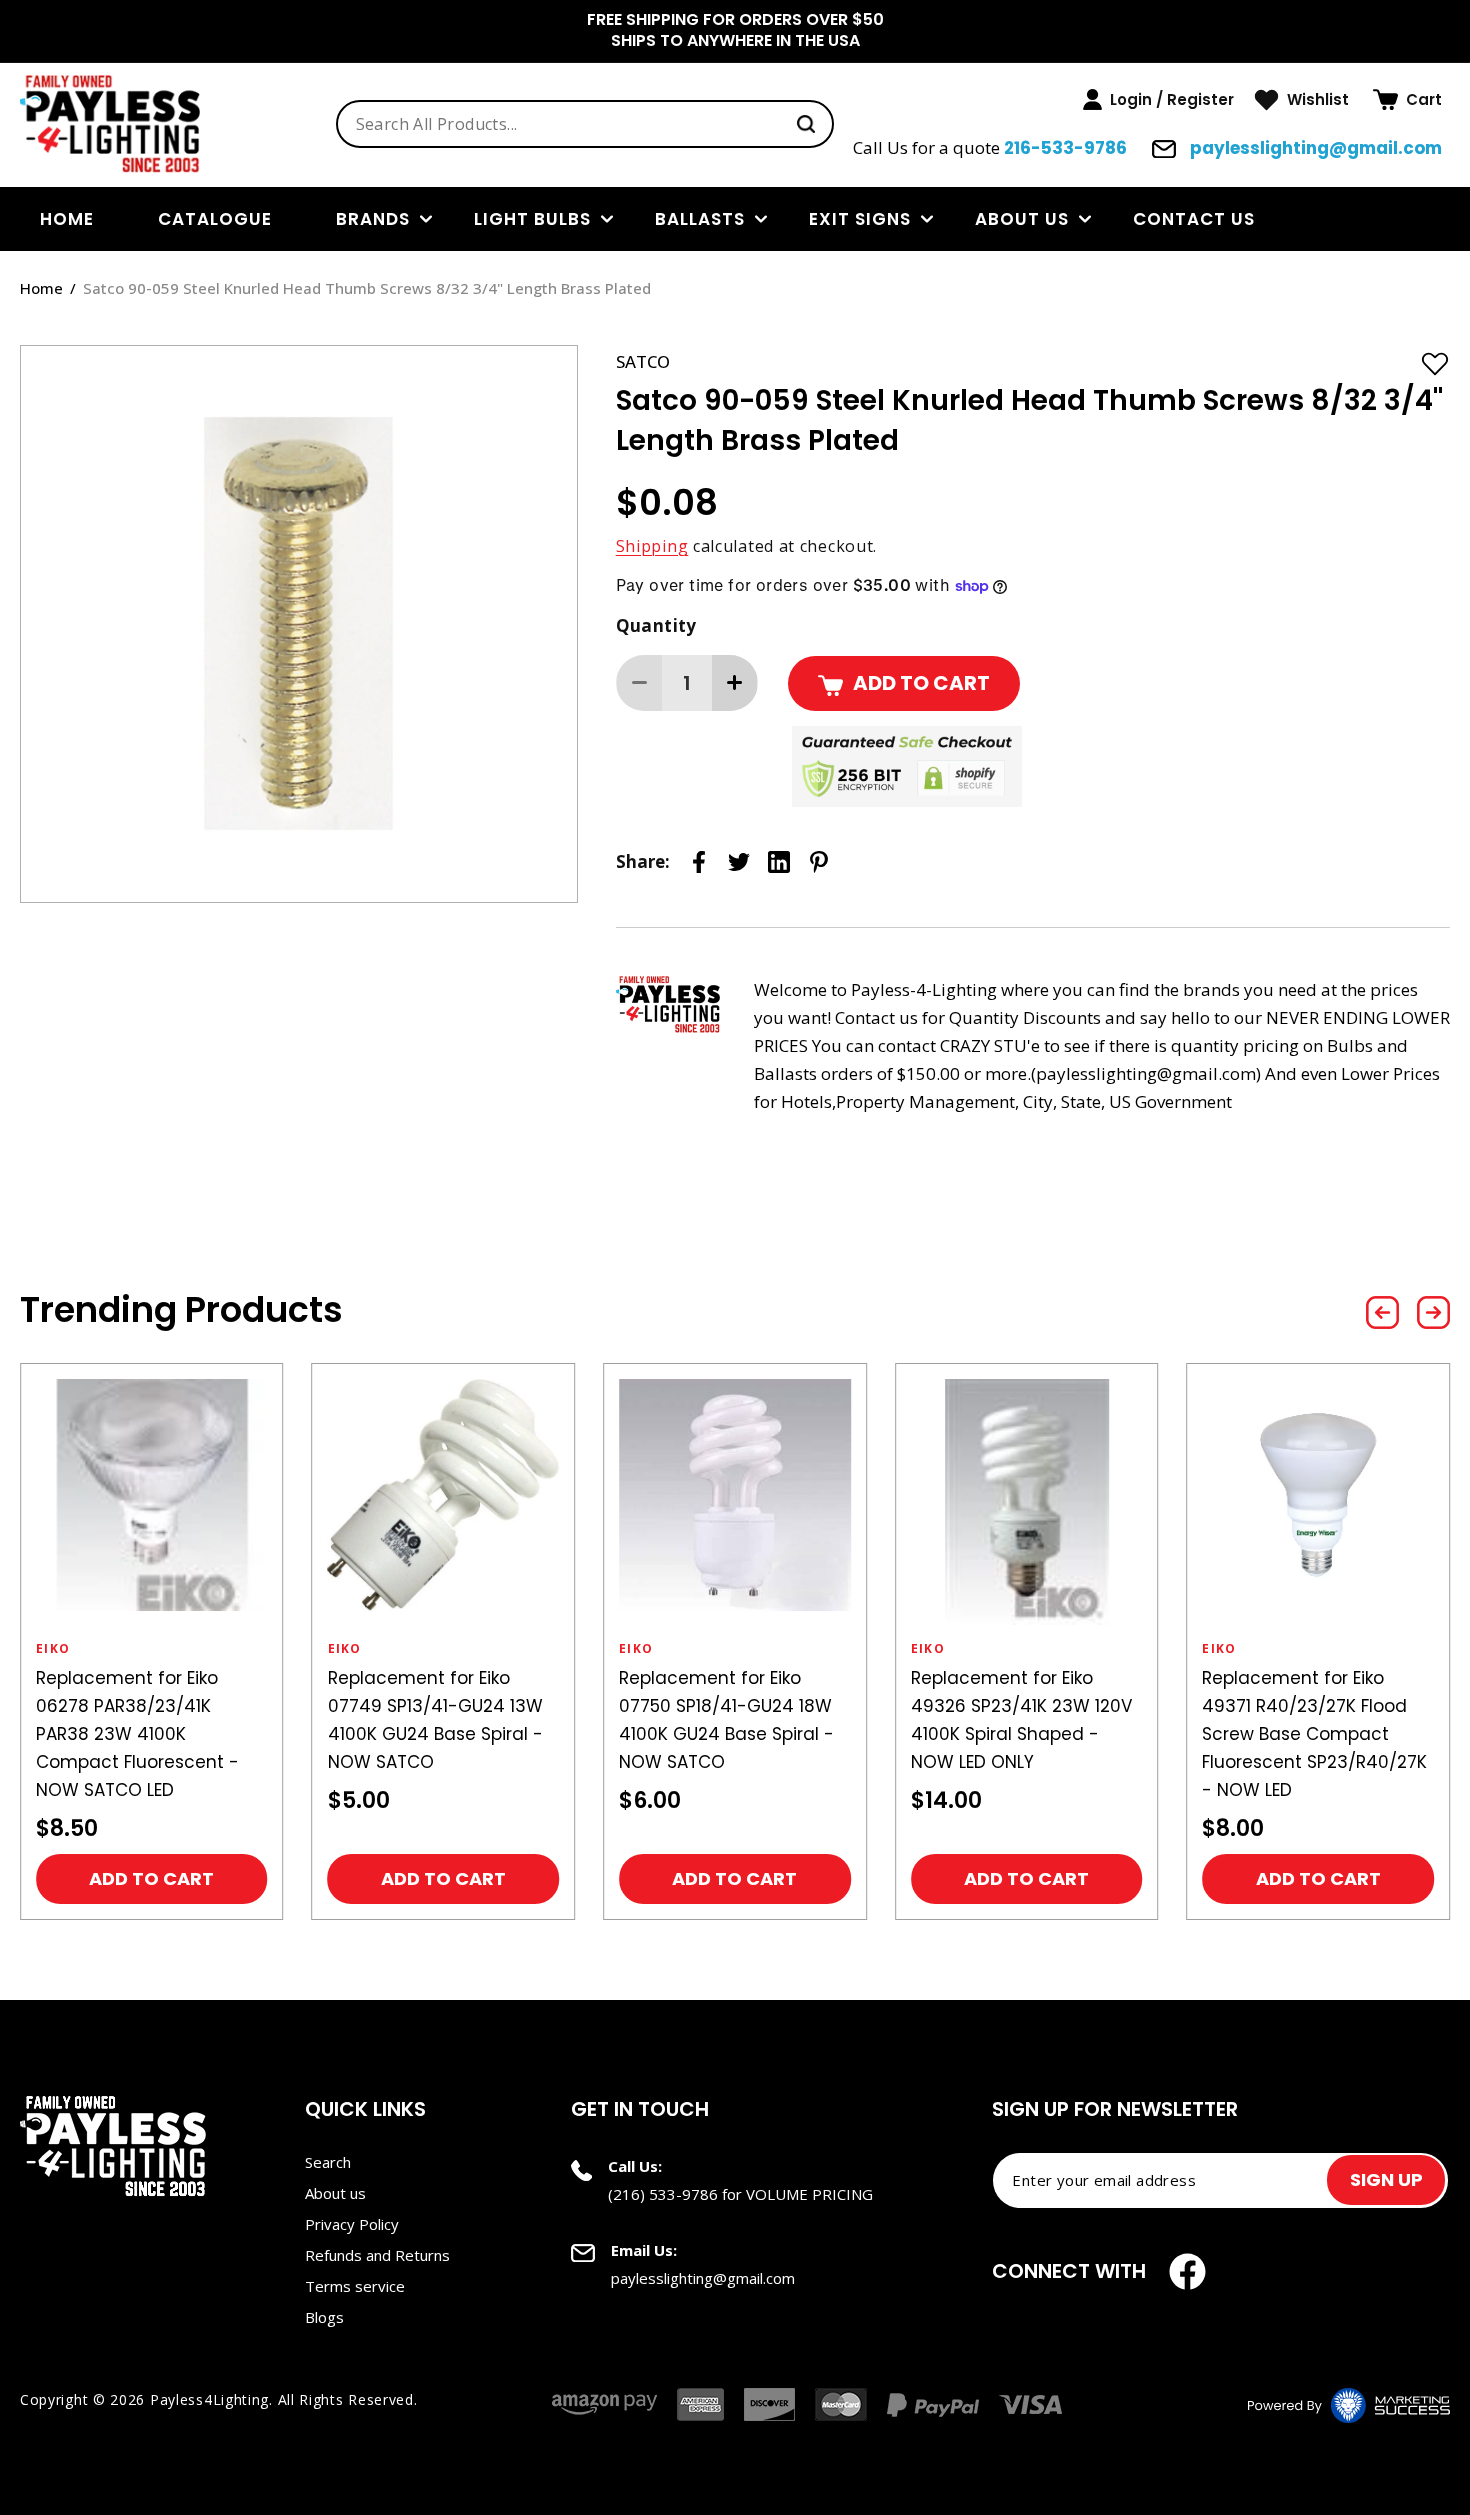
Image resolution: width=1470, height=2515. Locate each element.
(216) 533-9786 (663, 2194)
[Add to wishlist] (1435, 363)
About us (1022, 219)
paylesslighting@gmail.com (1314, 148)
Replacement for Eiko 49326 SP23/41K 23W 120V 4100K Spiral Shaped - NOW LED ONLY (1021, 1720)
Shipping (652, 546)
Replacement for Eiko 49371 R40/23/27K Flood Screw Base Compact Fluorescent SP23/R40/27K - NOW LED (1314, 1734)
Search (328, 2162)
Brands (373, 219)
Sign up (1386, 2179)
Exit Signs (860, 219)
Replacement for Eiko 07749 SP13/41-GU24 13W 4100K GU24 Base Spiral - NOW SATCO (435, 1720)
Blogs (324, 2317)
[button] (1407, 100)
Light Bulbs (532, 219)
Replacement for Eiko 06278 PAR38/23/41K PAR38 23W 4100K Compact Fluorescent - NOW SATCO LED (137, 1734)
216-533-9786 (1065, 148)
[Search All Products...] (806, 124)
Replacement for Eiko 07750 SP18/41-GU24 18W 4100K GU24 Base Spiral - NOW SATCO (726, 1720)
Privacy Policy (352, 2224)
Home (41, 288)
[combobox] (585, 124)
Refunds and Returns (377, 2255)
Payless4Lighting (209, 2399)
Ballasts (700, 219)
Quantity (656, 625)
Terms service (355, 2286)
